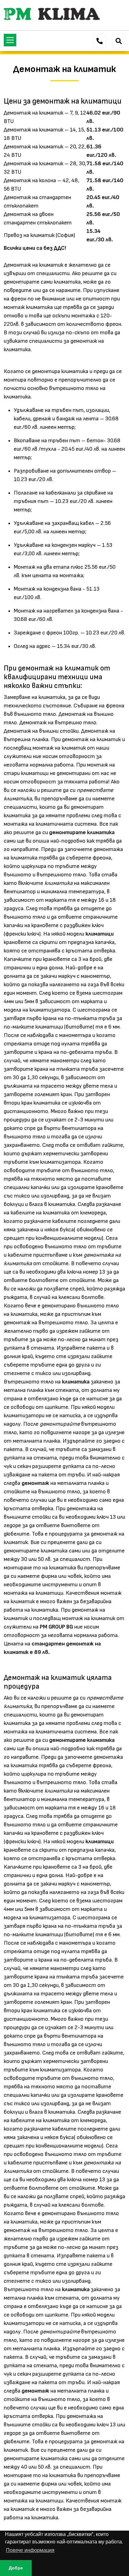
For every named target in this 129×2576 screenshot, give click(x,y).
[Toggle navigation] (10, 40)
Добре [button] (16, 2568)
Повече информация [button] (30, 2550)
